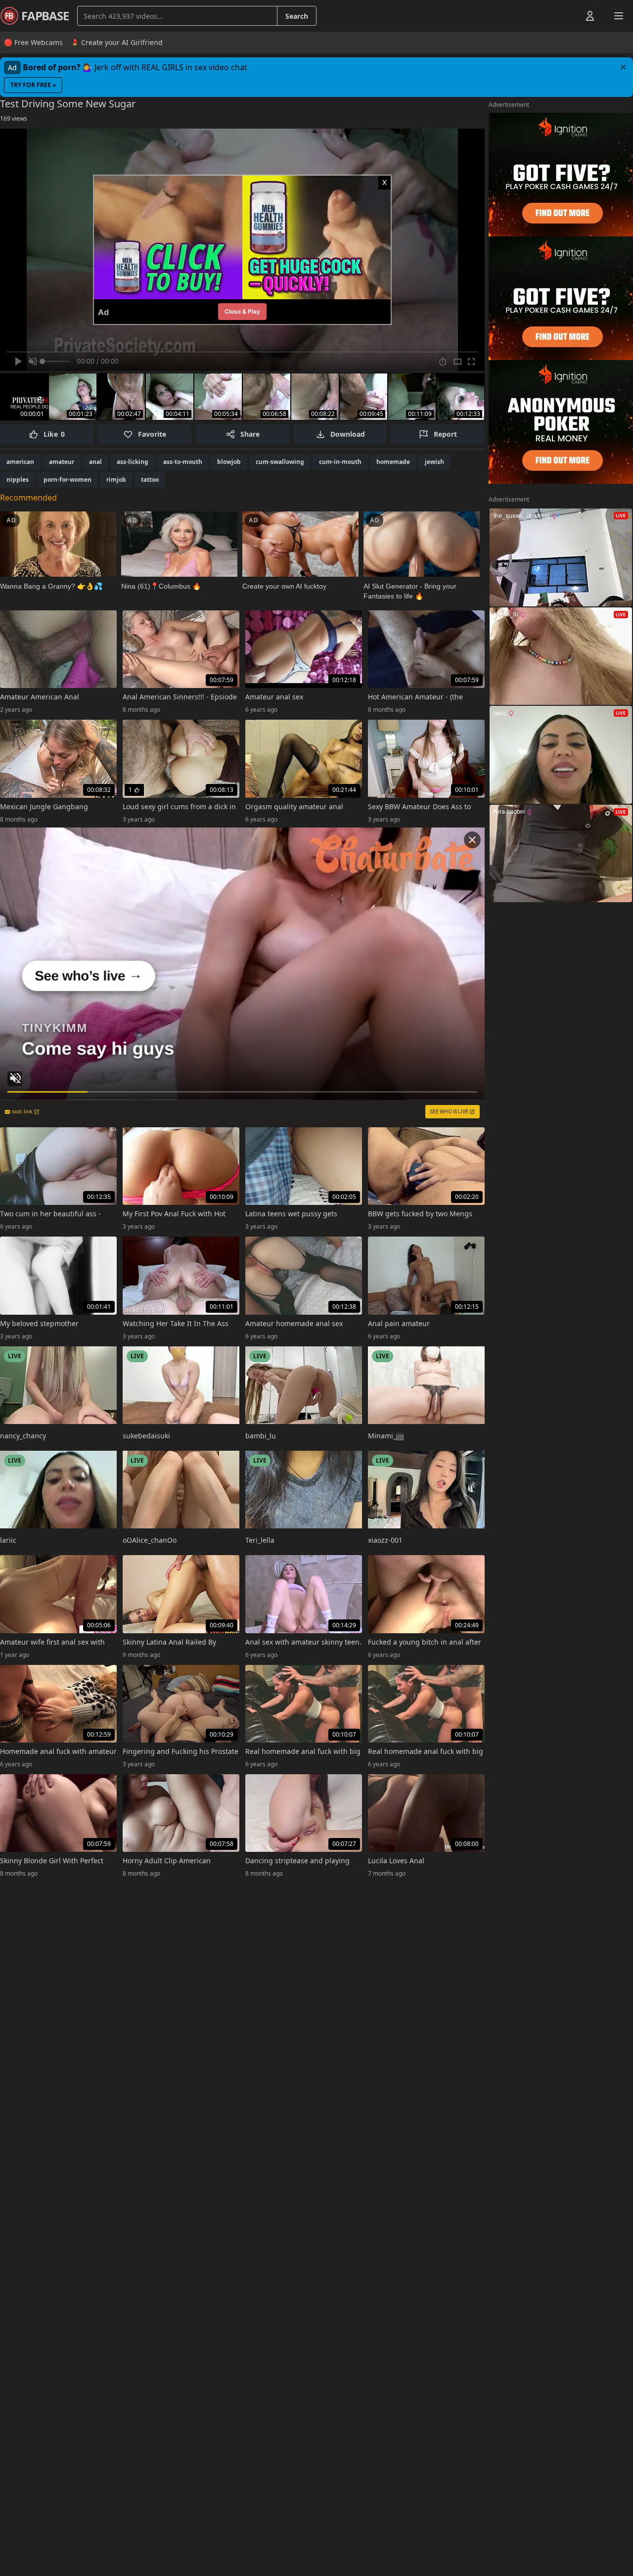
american (20, 462)
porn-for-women (68, 480)
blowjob (229, 462)
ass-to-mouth (183, 462)
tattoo (150, 480)
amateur (62, 462)
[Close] (623, 67)
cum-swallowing (280, 462)
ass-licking (133, 462)
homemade (393, 462)
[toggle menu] (567, 16)
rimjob (116, 480)
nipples (18, 480)
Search (297, 16)
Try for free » (33, 85)
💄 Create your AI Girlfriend (117, 42)
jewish (434, 462)
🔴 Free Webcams (33, 42)
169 (14, 118)
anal (95, 462)
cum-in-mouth (340, 462)
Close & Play (242, 311)
